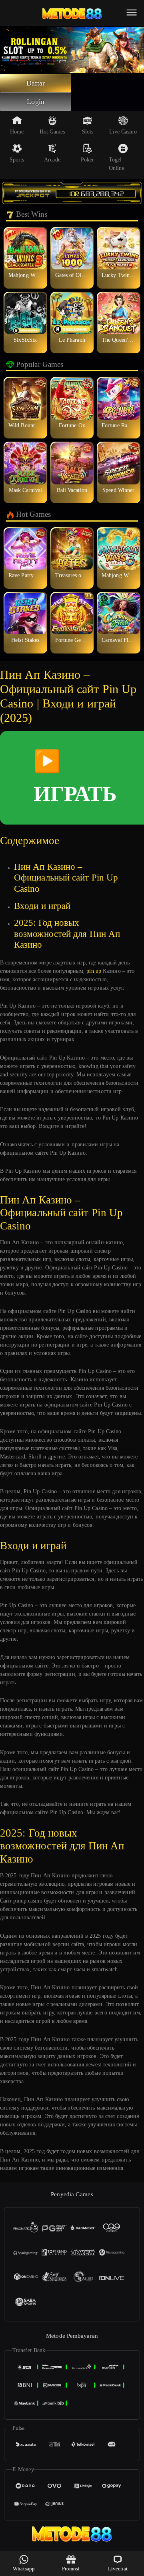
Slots (88, 132)
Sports (17, 160)
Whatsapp (24, 2569)
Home (17, 132)
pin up (94, 971)
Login (36, 102)
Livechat (118, 2569)
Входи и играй (42, 906)
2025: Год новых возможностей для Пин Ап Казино (67, 934)
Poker (88, 160)
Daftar (36, 83)
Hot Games (52, 132)
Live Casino (123, 132)
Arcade (52, 160)
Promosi (71, 2569)
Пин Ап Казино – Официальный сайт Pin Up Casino (66, 878)
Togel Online (117, 164)
